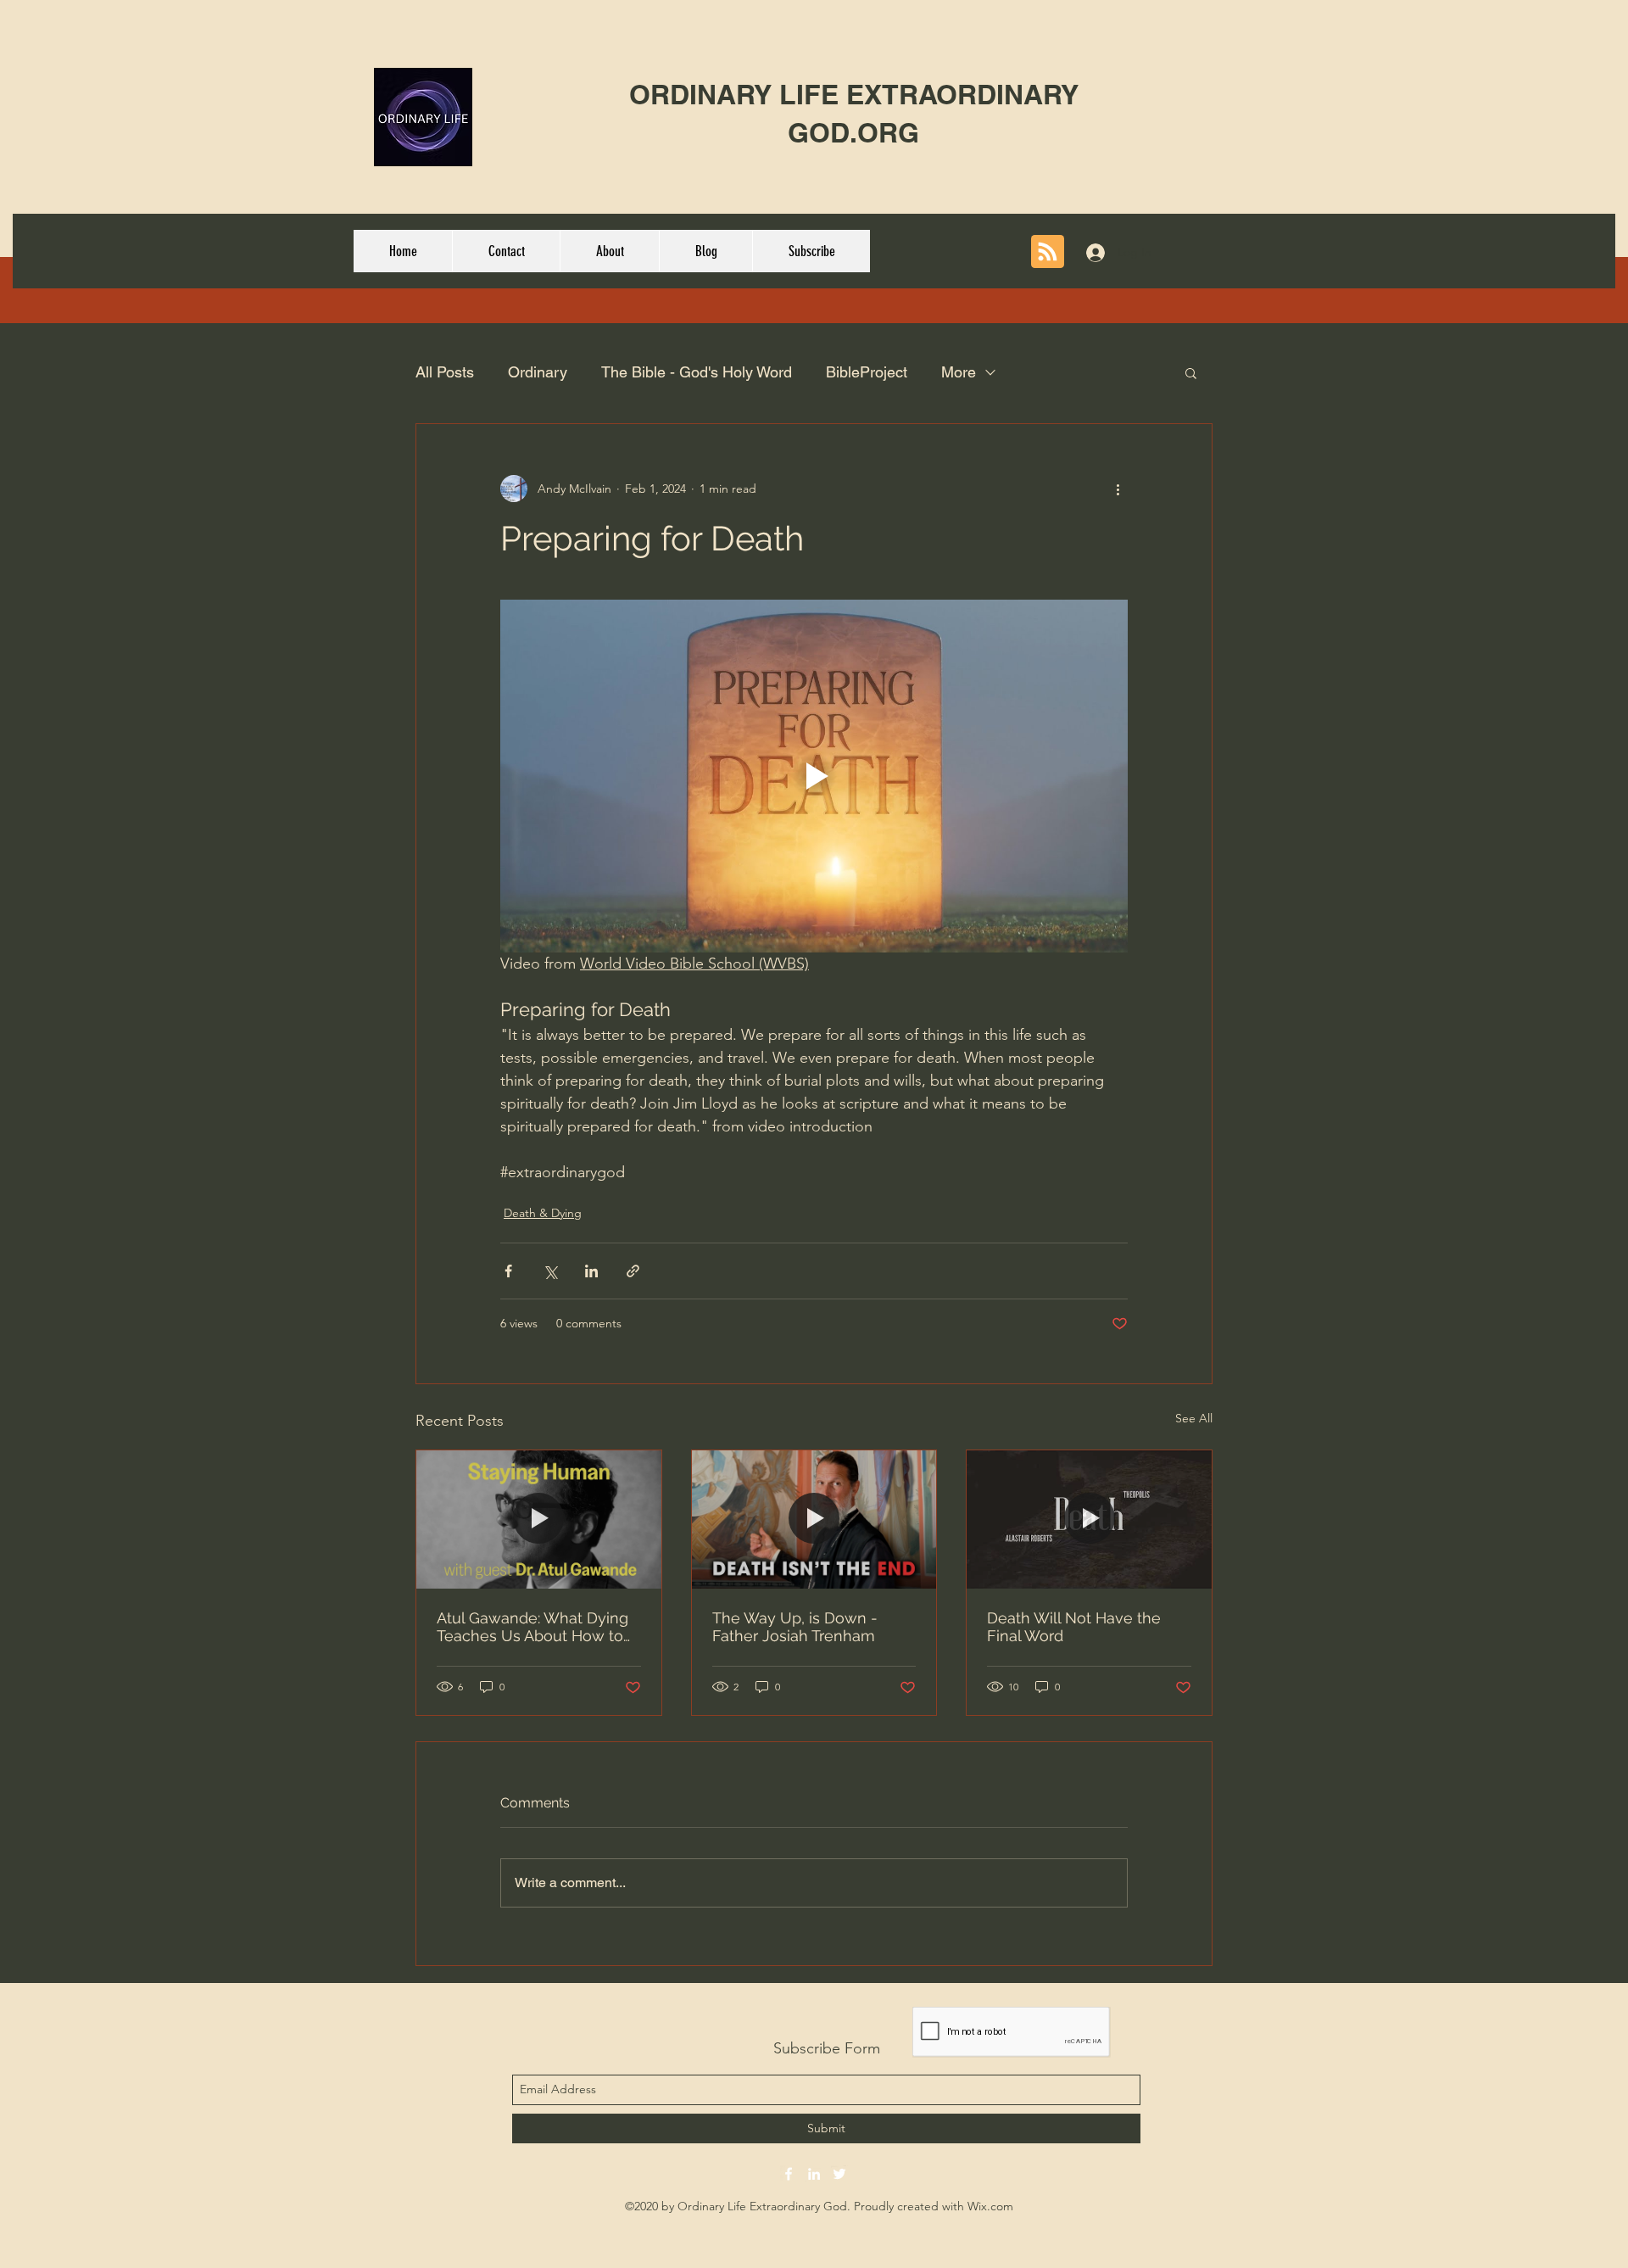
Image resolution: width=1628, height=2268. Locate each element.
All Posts (445, 372)
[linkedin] (814, 2174)
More (959, 372)
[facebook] (789, 2174)
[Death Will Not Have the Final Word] (1089, 1519)
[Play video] (814, 776)
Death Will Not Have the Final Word (1074, 1627)
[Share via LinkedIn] (591, 1271)
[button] (1191, 372)
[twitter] (839, 2174)
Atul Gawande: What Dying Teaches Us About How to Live (532, 1627)
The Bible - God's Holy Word (697, 372)
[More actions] (1118, 489)
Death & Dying (543, 1213)
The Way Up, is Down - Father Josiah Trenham (795, 1627)
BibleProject (867, 372)
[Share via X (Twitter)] (550, 1271)
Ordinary (538, 372)
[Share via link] (633, 1271)
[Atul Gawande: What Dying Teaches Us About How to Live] (539, 1519)
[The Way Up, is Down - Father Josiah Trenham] (814, 1519)
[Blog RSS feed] (1048, 252)
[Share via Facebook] (508, 1271)
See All (1194, 1418)
